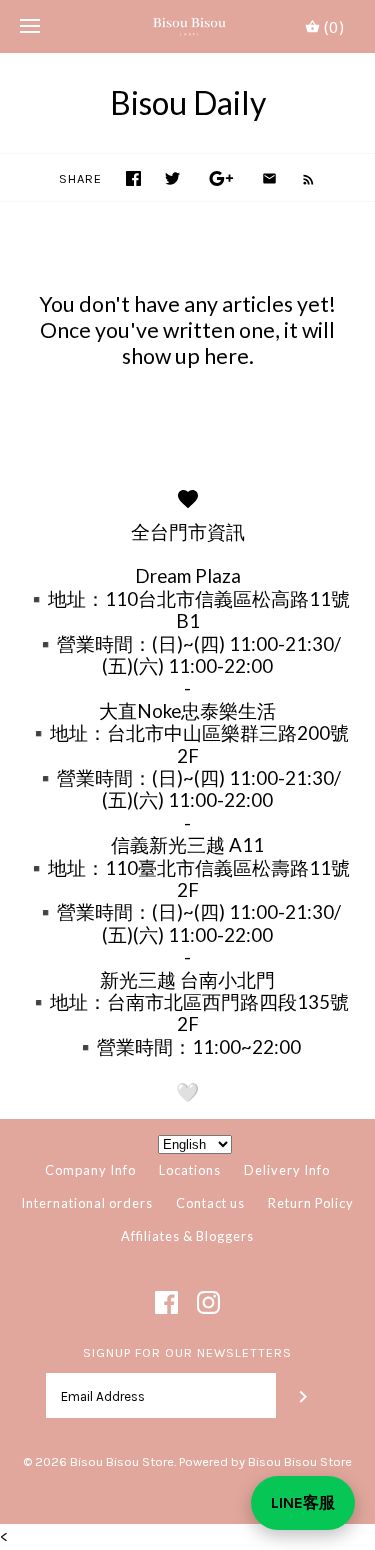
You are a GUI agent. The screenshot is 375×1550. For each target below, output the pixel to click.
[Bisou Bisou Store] (187, 26)
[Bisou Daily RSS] (298, 178)
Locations (190, 1170)
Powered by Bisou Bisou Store (265, 1461)
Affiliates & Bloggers (187, 1236)
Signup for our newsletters (187, 1352)
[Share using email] (269, 178)
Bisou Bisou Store (122, 1461)
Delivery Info (287, 1170)
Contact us (210, 1203)
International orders (87, 1203)
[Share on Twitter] (172, 178)
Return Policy (311, 1203)
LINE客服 (303, 1502)
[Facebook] (166, 1302)
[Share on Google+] (221, 178)
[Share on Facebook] (133, 178)
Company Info (90, 1170)
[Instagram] (208, 1302)
